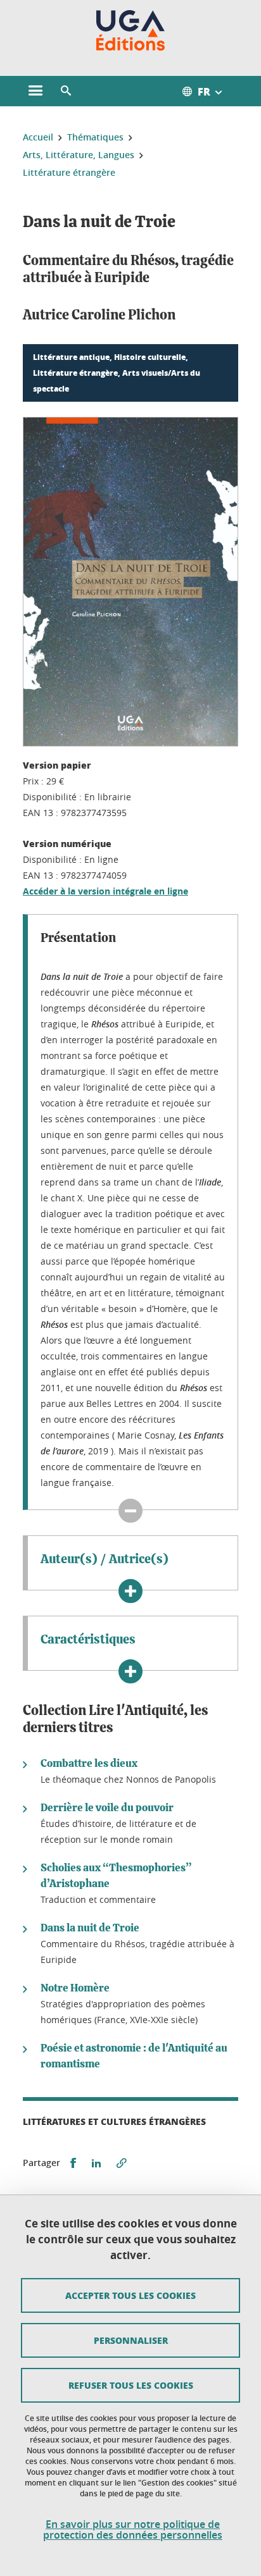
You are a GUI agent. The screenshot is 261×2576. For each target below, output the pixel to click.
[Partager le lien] (122, 2163)
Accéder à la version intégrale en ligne (105, 891)
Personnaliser (131, 2340)
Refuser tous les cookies (131, 2385)
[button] (66, 91)
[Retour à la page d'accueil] (131, 30)
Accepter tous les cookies (130, 2295)
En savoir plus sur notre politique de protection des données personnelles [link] (133, 2530)
